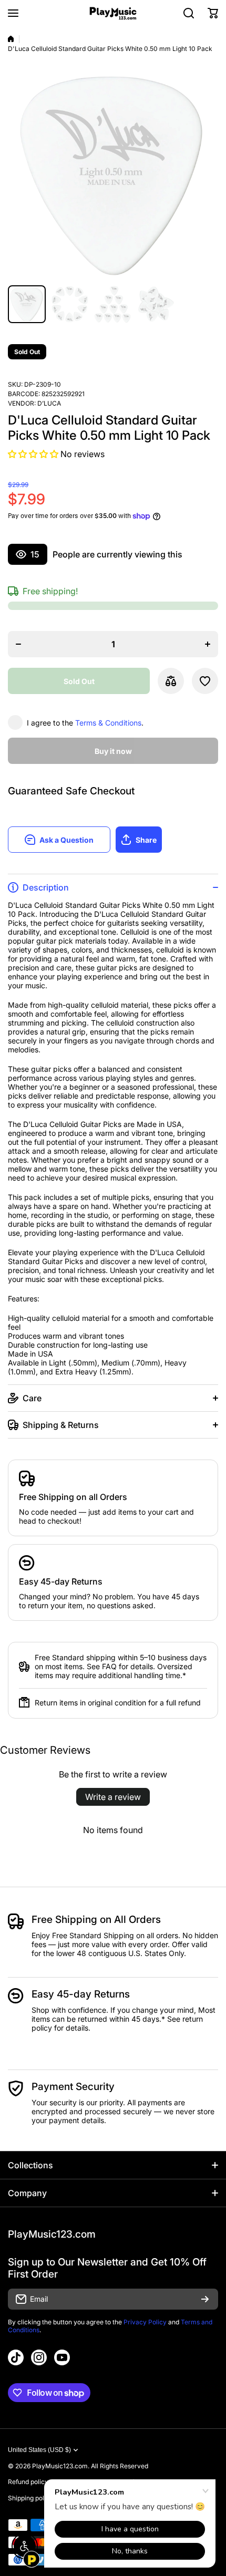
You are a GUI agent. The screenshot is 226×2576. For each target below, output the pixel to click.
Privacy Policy (145, 2322)
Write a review (113, 1797)
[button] (213, 13)
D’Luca (49, 403)
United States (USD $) (39, 2450)
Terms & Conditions (108, 723)
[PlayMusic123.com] (113, 13)
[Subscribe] (205, 2299)
